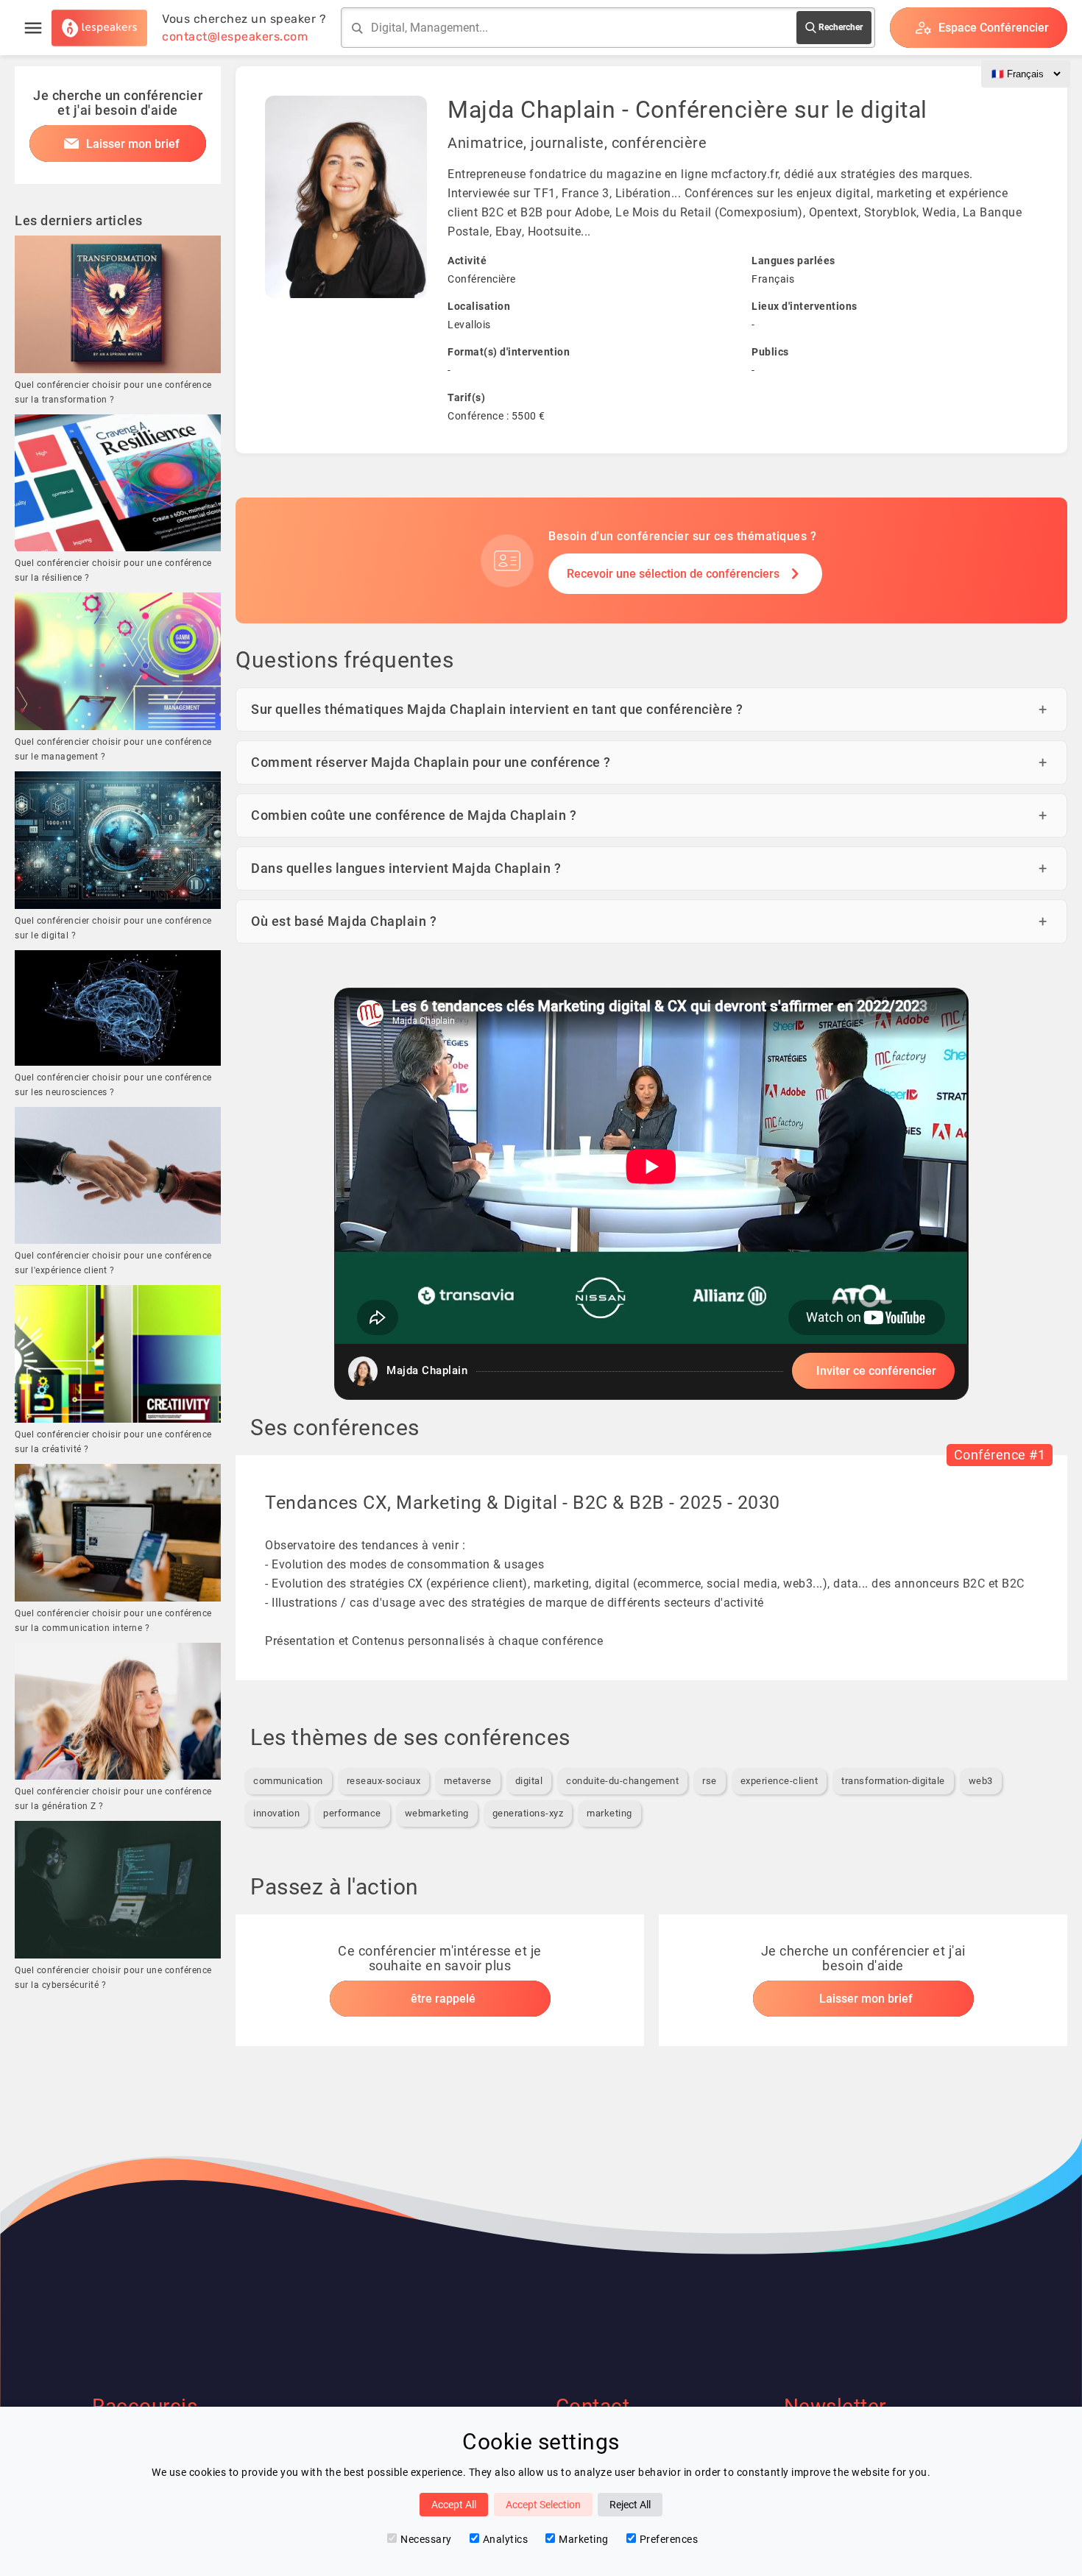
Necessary (426, 2539)
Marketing (584, 2539)
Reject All (630, 2505)
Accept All (454, 2505)
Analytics (506, 2539)
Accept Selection (543, 2505)
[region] (651, 1194)
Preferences (669, 2539)
